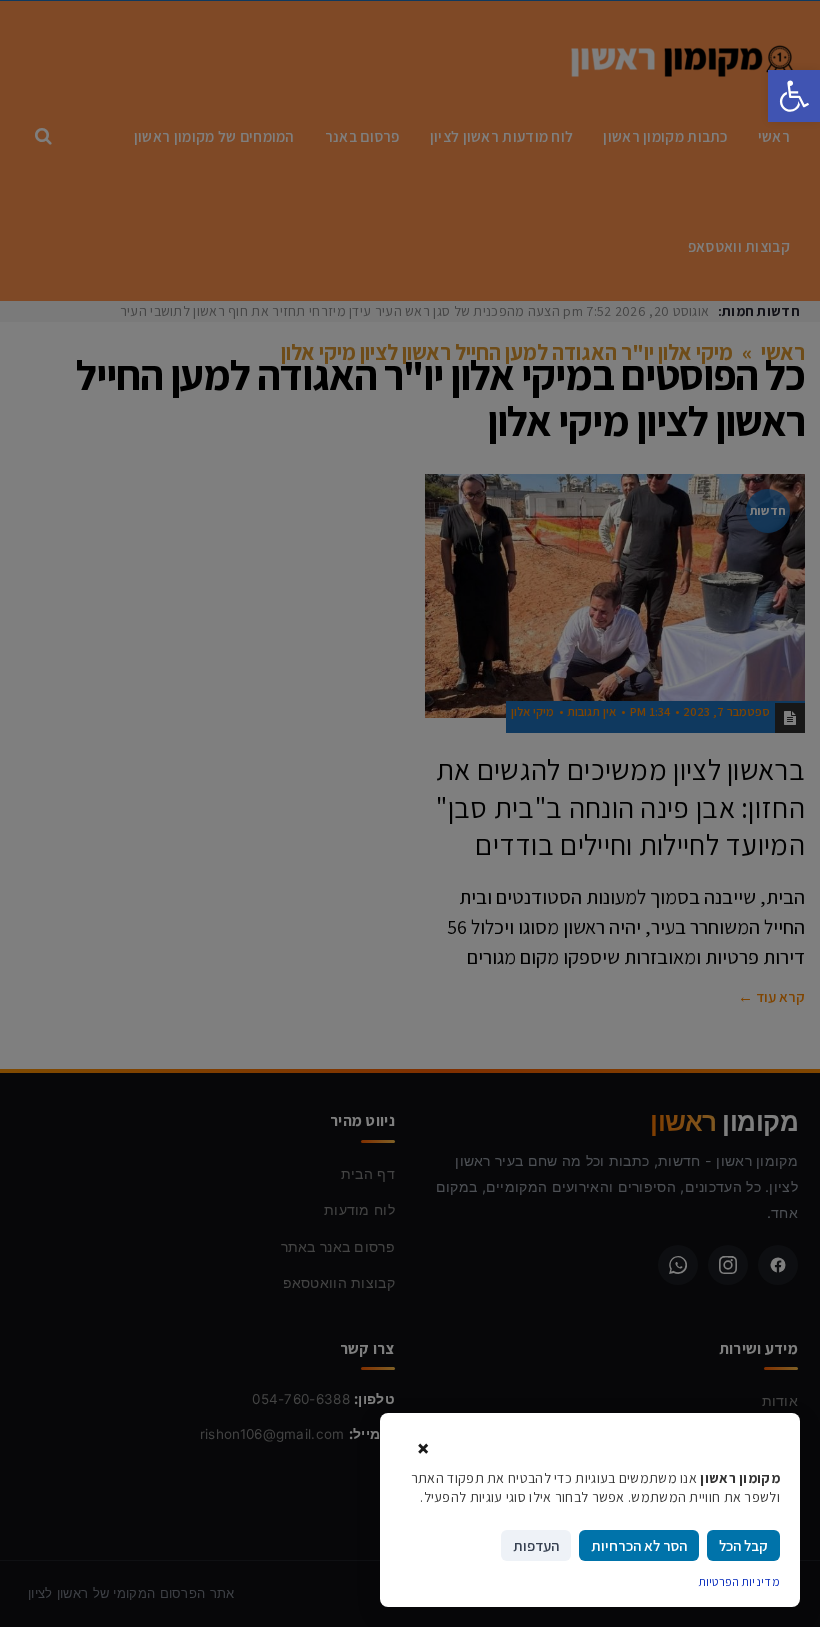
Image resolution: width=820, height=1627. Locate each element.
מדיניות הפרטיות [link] (740, 1581)
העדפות (536, 1545)
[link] (794, 96)
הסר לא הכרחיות (639, 1545)
